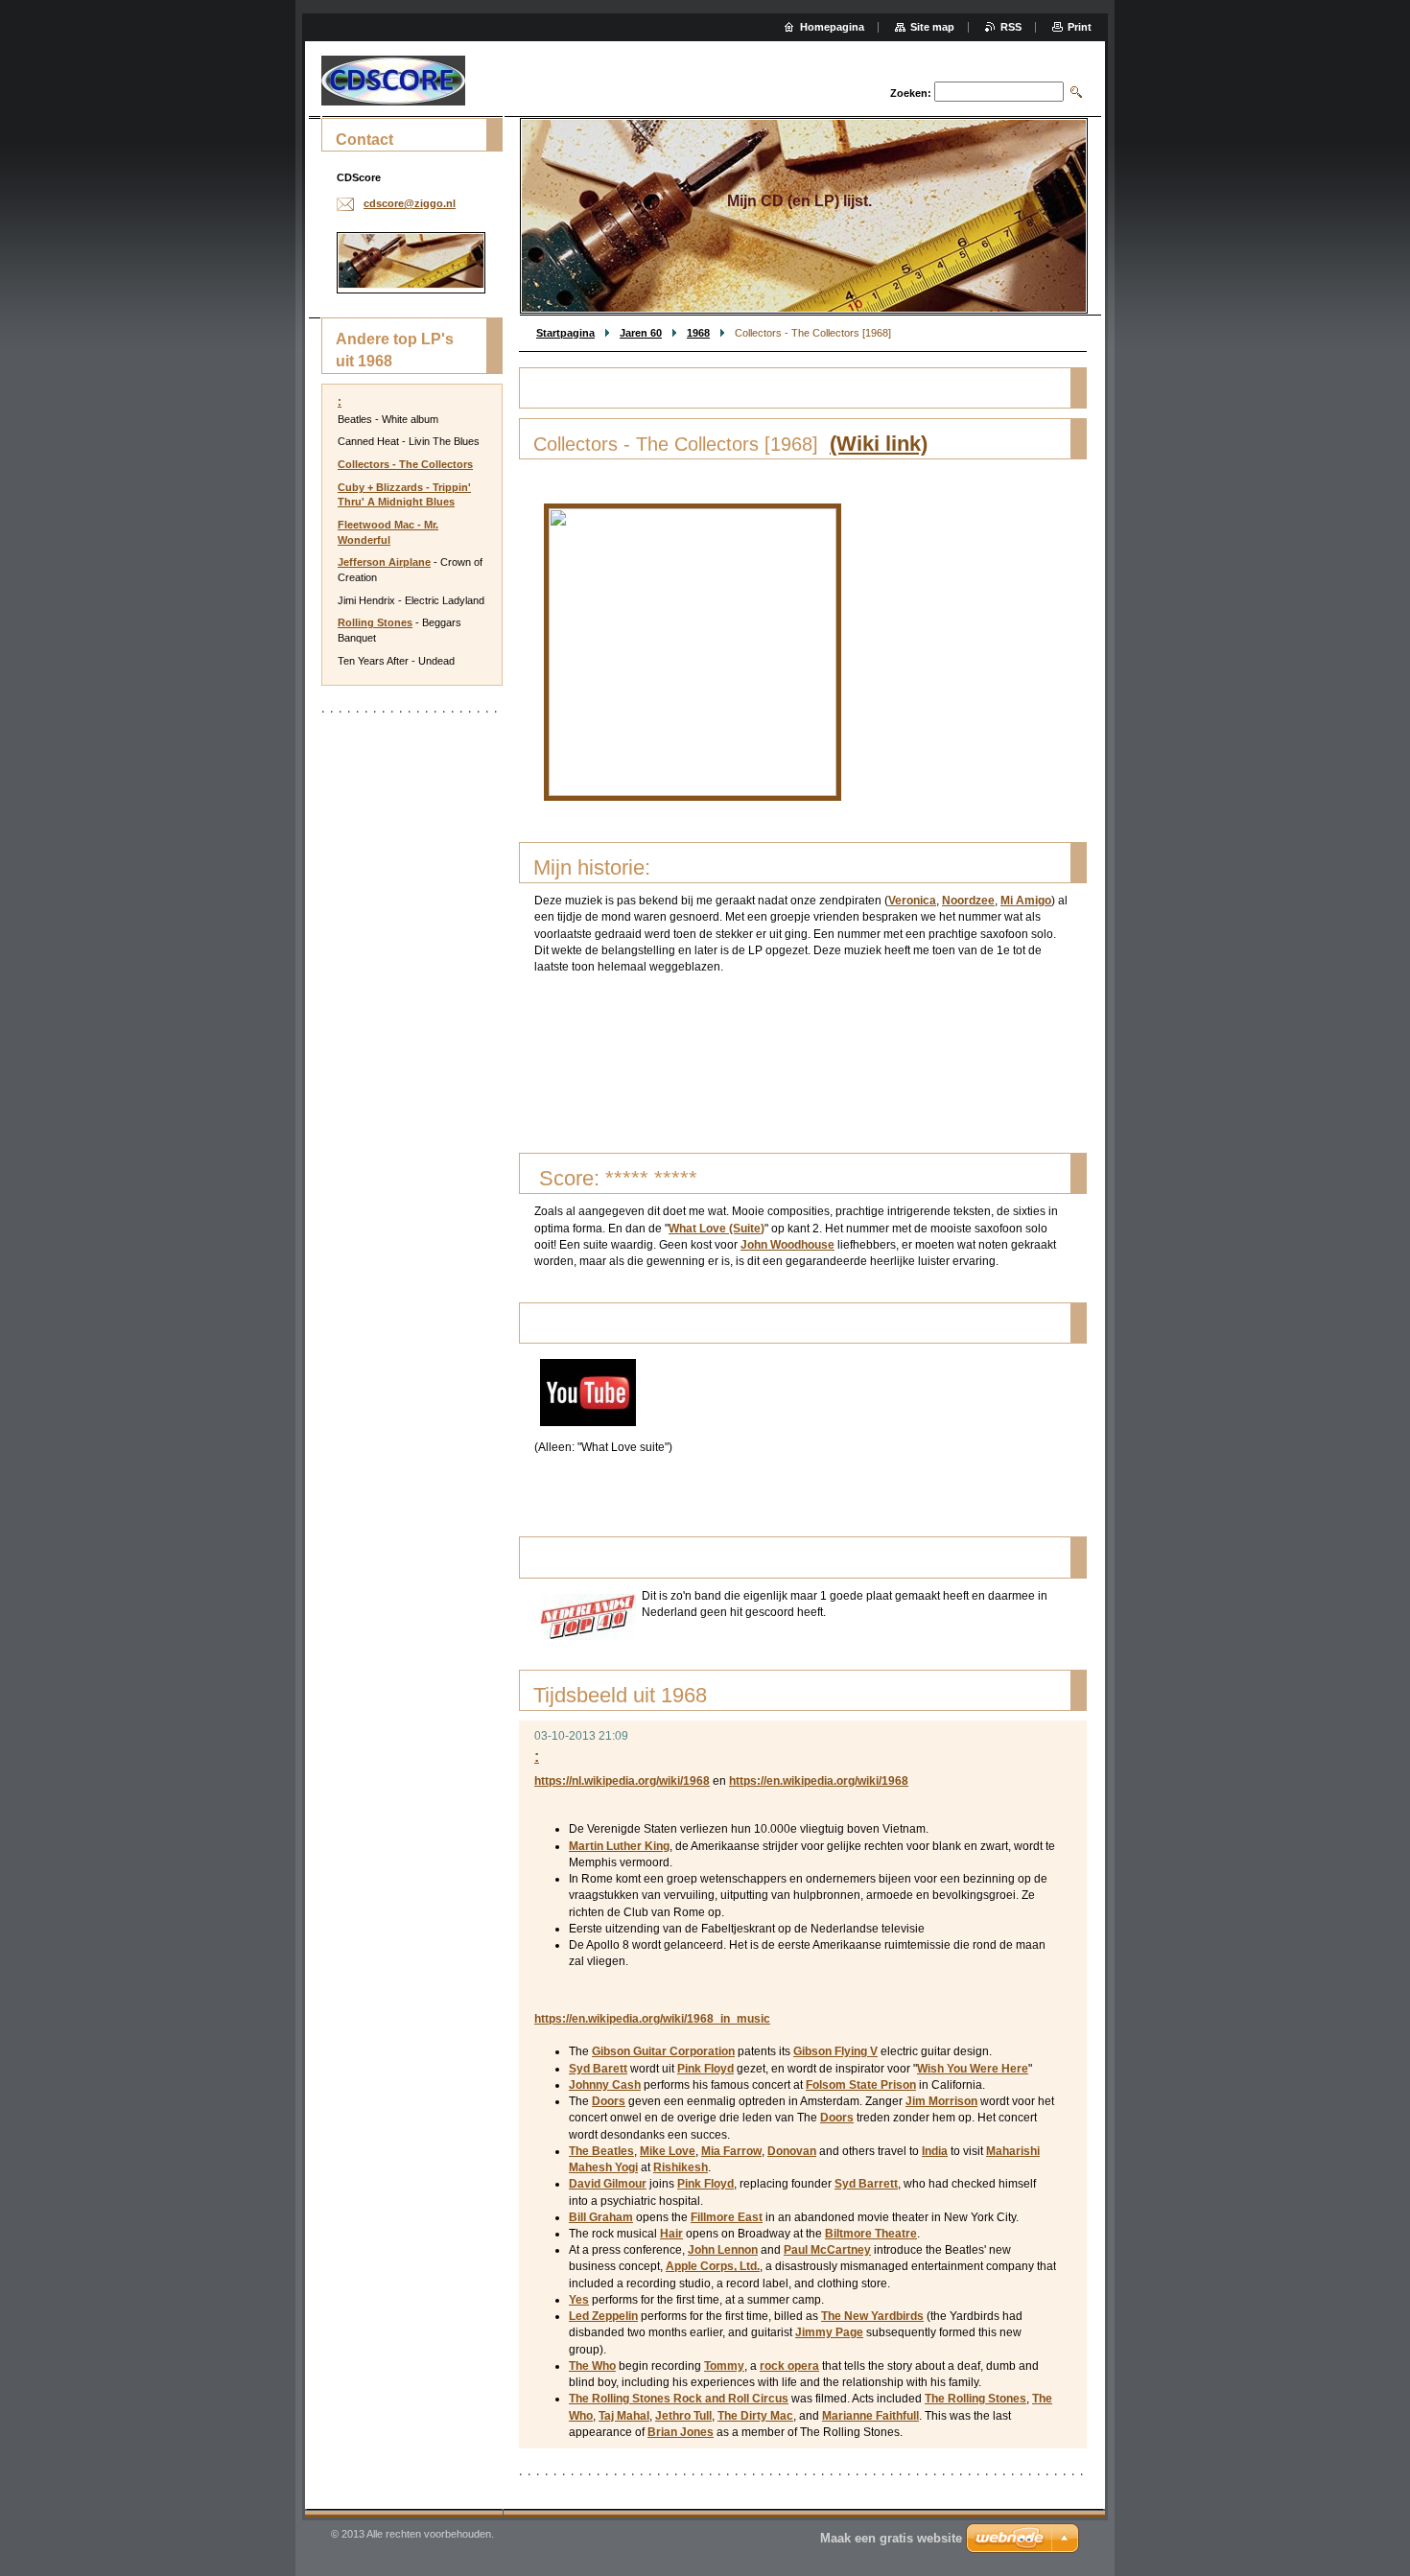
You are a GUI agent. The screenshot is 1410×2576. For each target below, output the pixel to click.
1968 (698, 333)
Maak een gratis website (891, 2538)
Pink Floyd (705, 2069)
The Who (592, 2366)
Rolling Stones (375, 622)
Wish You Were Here (973, 2069)
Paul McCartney (827, 2250)
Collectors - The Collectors (405, 464)
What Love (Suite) (717, 1229)
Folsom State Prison (861, 2085)
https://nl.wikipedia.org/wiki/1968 (622, 1781)
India (935, 2151)
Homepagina (832, 27)
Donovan (792, 2151)
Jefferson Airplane (384, 562)
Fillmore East (727, 2217)
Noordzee (968, 901)
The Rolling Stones (975, 2399)
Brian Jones (681, 2432)
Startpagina (565, 333)
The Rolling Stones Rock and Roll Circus (679, 2399)
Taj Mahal (624, 2416)
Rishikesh (681, 2167)
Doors (609, 2101)
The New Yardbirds (872, 2316)
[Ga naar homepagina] (393, 81)
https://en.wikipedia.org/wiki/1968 (819, 1781)
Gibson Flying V (835, 2051)
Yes (579, 2300)
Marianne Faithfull (870, 2416)
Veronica (912, 901)
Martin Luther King (619, 1846)
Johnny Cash (605, 2085)
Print (1080, 27)
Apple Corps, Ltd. (713, 2266)
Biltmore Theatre (871, 2234)
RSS (1011, 27)
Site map (932, 27)
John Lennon (723, 2250)
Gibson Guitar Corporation (663, 2051)
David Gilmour (608, 2184)
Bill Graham (601, 2217)
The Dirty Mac (755, 2416)
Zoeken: (911, 93)
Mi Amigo (1026, 901)
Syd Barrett (866, 2184)
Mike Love (668, 2151)
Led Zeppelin (603, 2316)
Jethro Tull (683, 2416)
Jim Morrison (941, 2101)
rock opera (789, 2366)
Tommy (724, 2366)
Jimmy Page (829, 2332)
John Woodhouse (787, 1245)
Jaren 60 (641, 333)
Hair (671, 2234)
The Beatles (601, 2151)
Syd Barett (598, 2069)
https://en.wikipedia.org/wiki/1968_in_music (652, 2019)
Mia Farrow (731, 2151)
